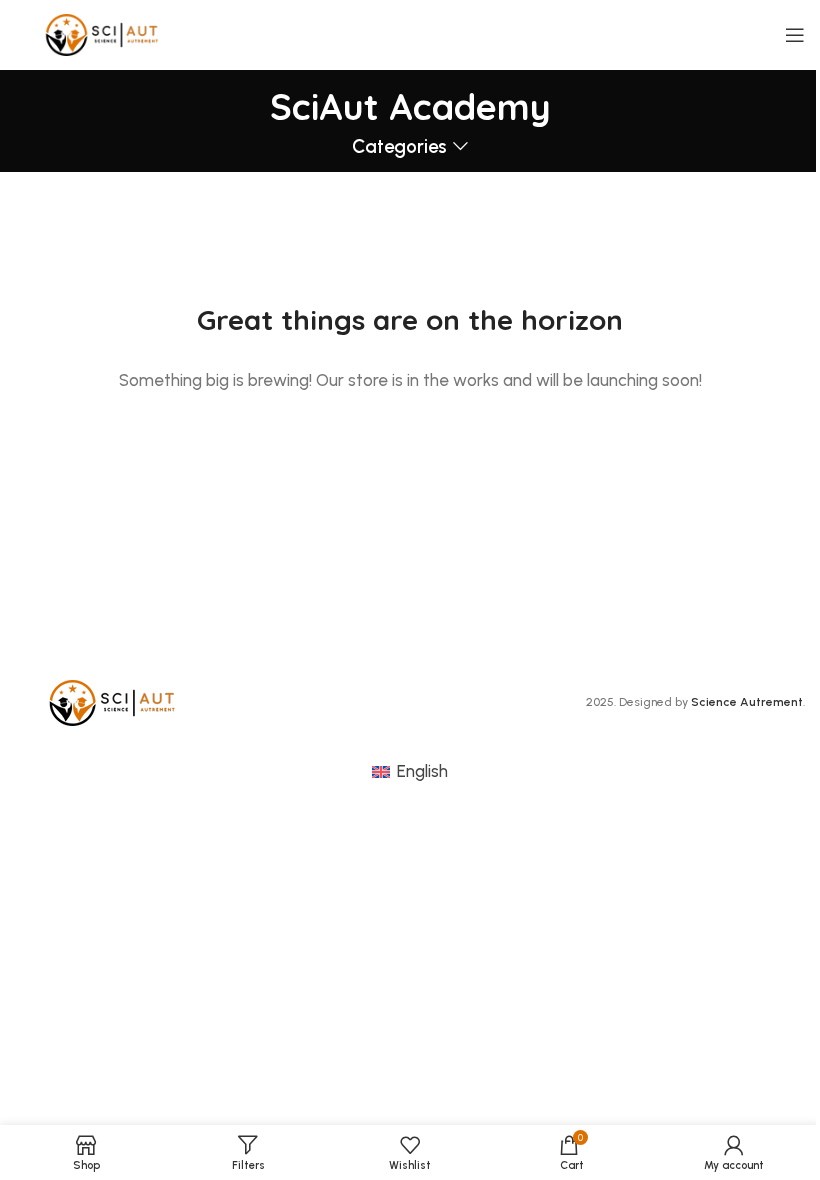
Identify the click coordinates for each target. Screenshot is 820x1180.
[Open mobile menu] (795, 35)
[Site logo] (104, 33)
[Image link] (115, 701)
